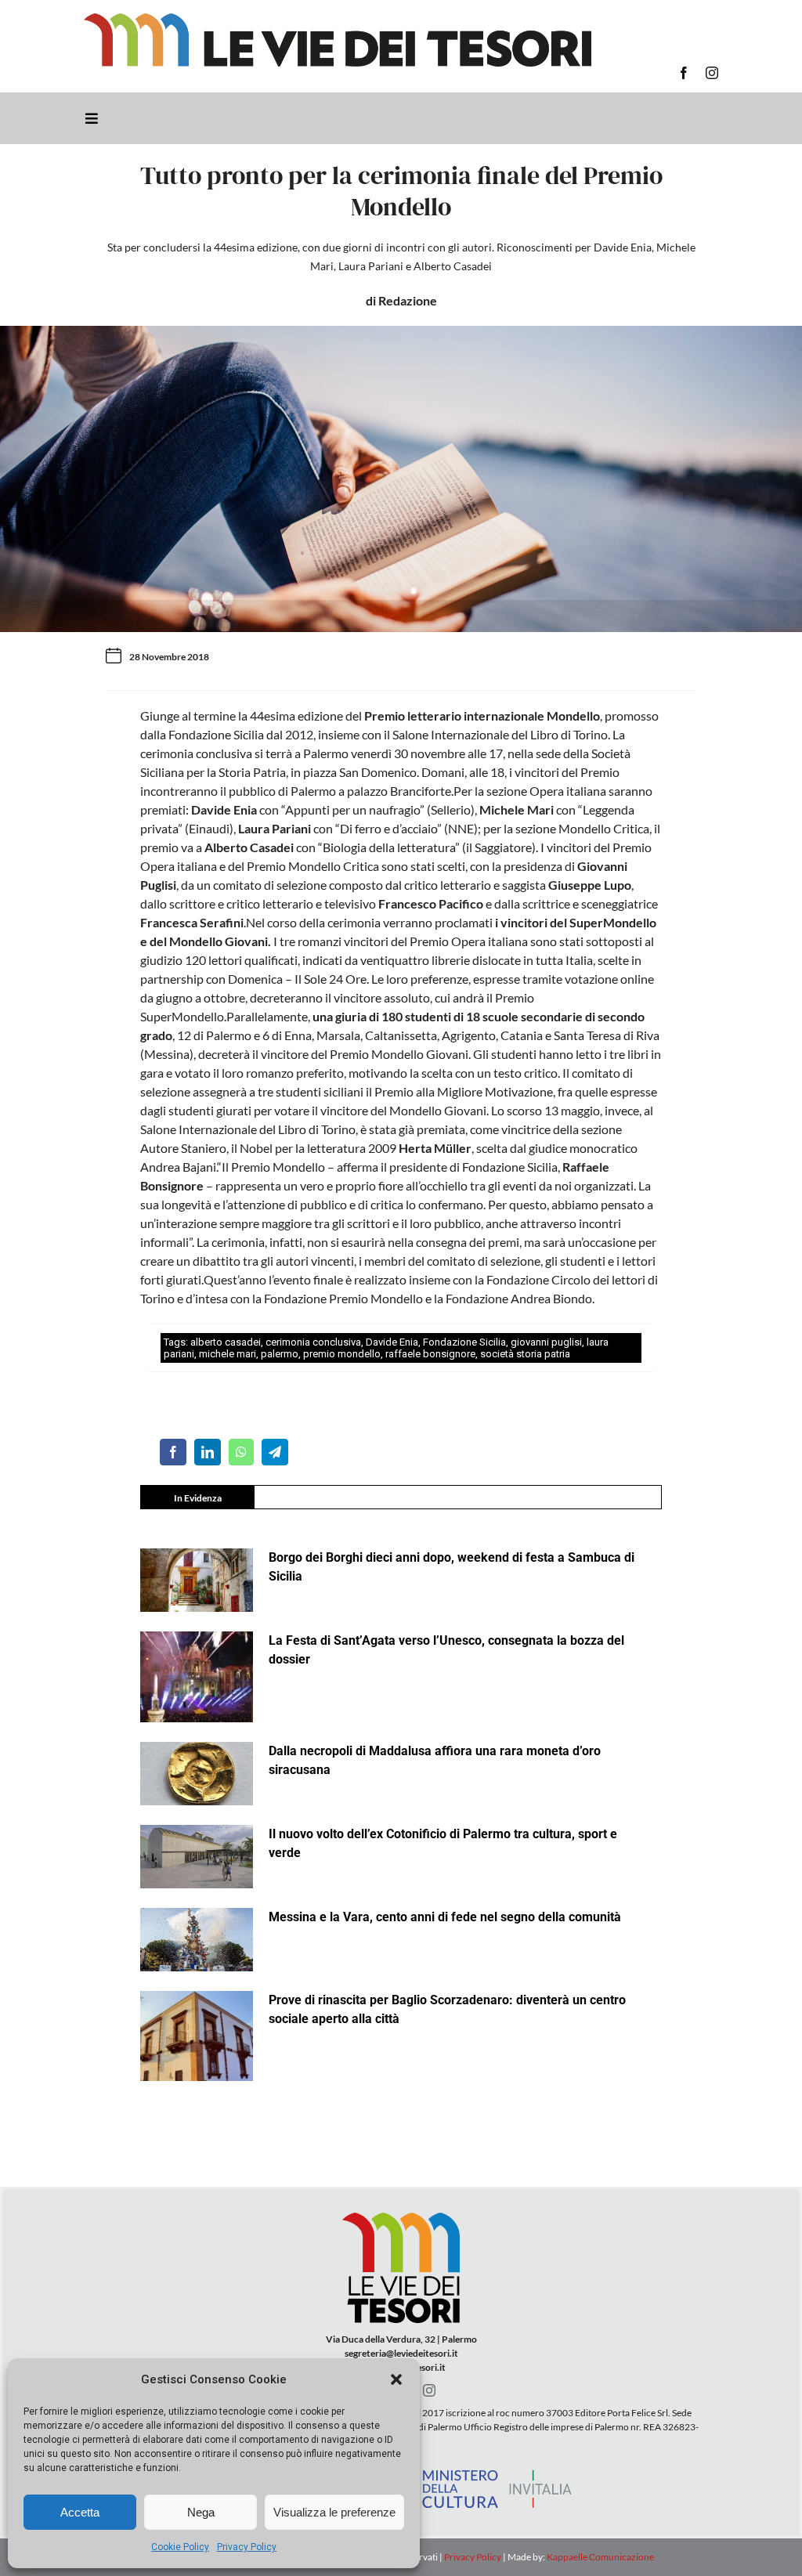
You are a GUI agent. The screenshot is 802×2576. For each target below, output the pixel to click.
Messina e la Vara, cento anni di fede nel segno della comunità (445, 1917)
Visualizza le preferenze (334, 2512)
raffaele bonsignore (430, 1354)
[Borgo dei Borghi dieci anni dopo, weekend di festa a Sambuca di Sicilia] (197, 1580)
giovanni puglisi (546, 1342)
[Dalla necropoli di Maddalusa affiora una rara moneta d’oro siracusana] (197, 1774)
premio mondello (342, 1354)
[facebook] (684, 73)
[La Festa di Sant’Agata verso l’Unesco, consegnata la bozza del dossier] (197, 1677)
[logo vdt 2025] (338, 19)
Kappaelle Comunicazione (600, 2557)
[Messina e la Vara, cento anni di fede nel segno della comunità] (197, 1940)
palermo (280, 1354)
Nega (201, 2512)
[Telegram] (275, 1452)
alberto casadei (226, 1342)
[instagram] (712, 73)
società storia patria (525, 1354)
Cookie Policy (180, 2547)
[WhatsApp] (241, 1452)
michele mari (228, 1354)
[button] (396, 2379)
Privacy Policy (247, 2547)
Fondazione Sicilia (464, 1342)
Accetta (80, 2512)
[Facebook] (173, 1452)
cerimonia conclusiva (313, 1342)
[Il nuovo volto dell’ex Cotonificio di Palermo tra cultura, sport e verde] (197, 1857)
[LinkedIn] (208, 1452)
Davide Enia (392, 1342)
